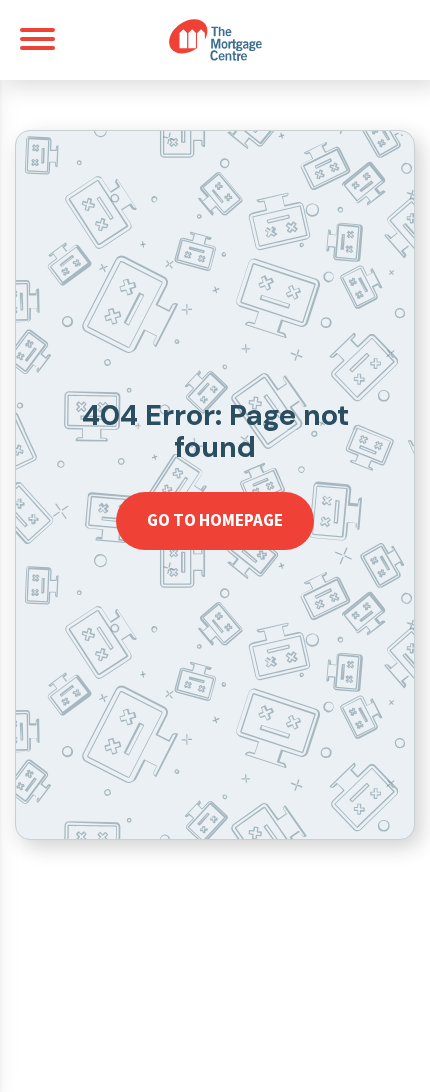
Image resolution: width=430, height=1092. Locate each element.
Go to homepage (215, 520)
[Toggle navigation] (37, 39)
